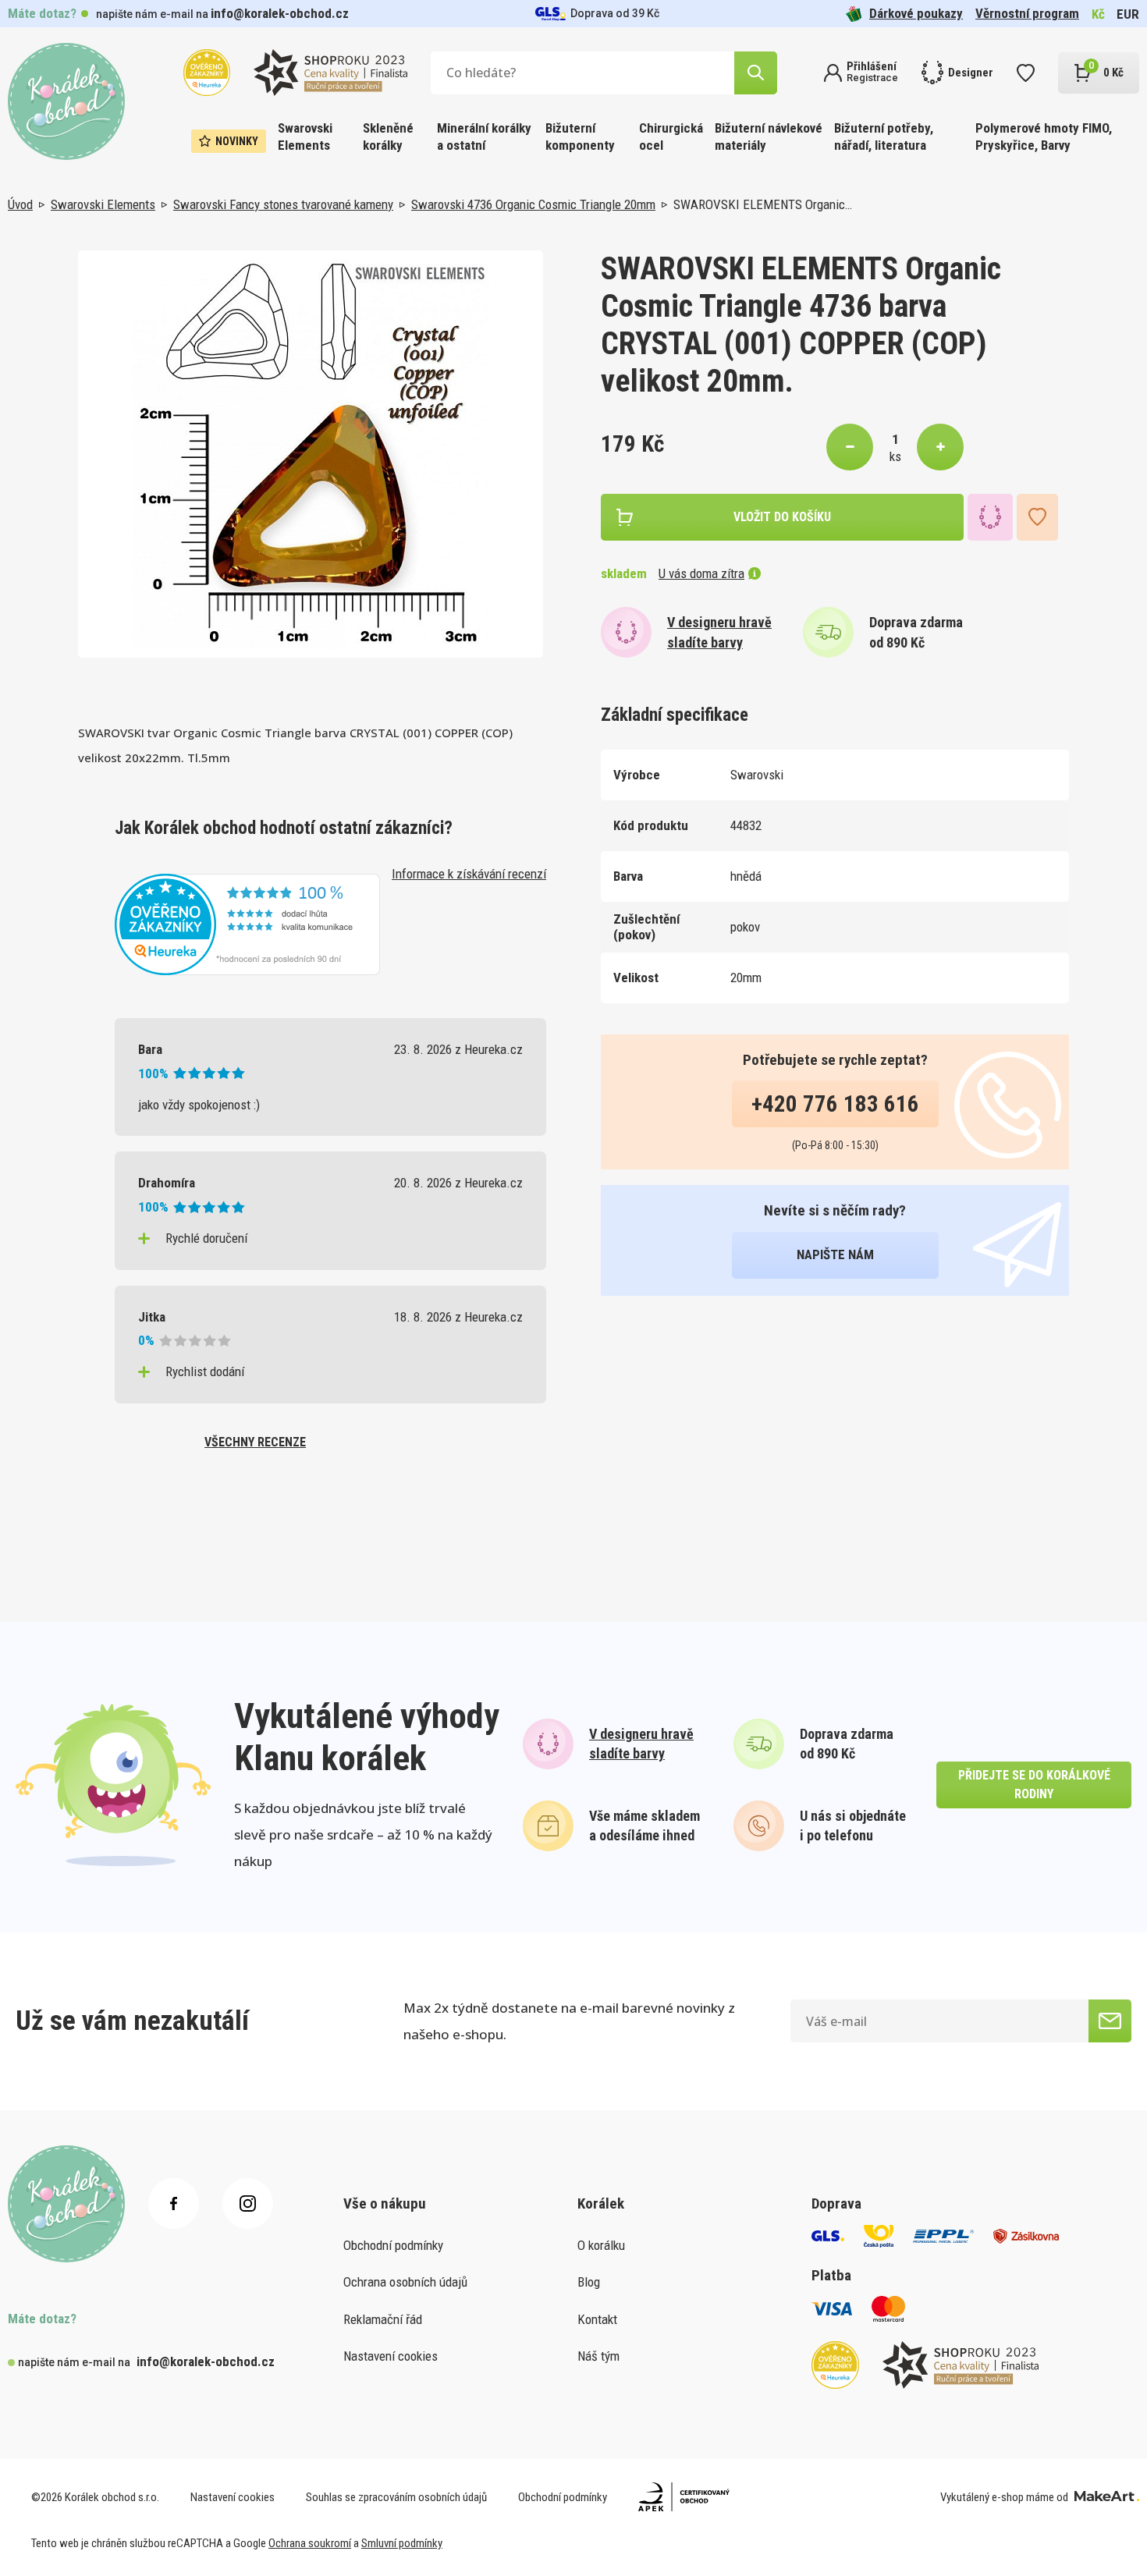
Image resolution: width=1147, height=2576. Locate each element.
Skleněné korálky (388, 137)
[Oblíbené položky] (1026, 73)
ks (895, 456)
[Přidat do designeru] (990, 517)
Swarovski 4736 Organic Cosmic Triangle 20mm (533, 204)
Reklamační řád (383, 2319)
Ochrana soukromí (310, 2543)
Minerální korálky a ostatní (484, 137)
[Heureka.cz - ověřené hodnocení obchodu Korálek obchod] (247, 923)
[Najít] (756, 73)
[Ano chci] (1110, 2021)
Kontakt (597, 2319)
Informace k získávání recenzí (469, 874)
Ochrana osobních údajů (405, 2282)
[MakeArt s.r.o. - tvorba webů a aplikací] (1107, 2497)
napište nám (835, 1254)
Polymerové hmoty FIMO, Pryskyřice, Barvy (1044, 137)
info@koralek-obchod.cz (280, 13)
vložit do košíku (782, 517)
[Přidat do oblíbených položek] (1037, 517)
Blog (589, 2282)
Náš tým (598, 2356)
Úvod (20, 204)
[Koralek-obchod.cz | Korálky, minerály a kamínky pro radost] (66, 101)
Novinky (237, 141)
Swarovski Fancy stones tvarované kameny (283, 204)
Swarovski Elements (305, 137)
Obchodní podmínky (393, 2245)
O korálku (601, 2245)
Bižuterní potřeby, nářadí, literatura (884, 137)
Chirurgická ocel (671, 137)
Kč (1098, 14)
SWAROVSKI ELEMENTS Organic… (763, 204)
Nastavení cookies (391, 2356)
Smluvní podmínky (402, 2543)
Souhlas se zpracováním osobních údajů (396, 2497)
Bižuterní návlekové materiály (769, 137)
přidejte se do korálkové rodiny (1034, 1785)
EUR (1128, 14)
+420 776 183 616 (835, 1104)
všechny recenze (255, 1442)
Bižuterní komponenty (580, 137)
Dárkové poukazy (916, 13)
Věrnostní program (1027, 13)
